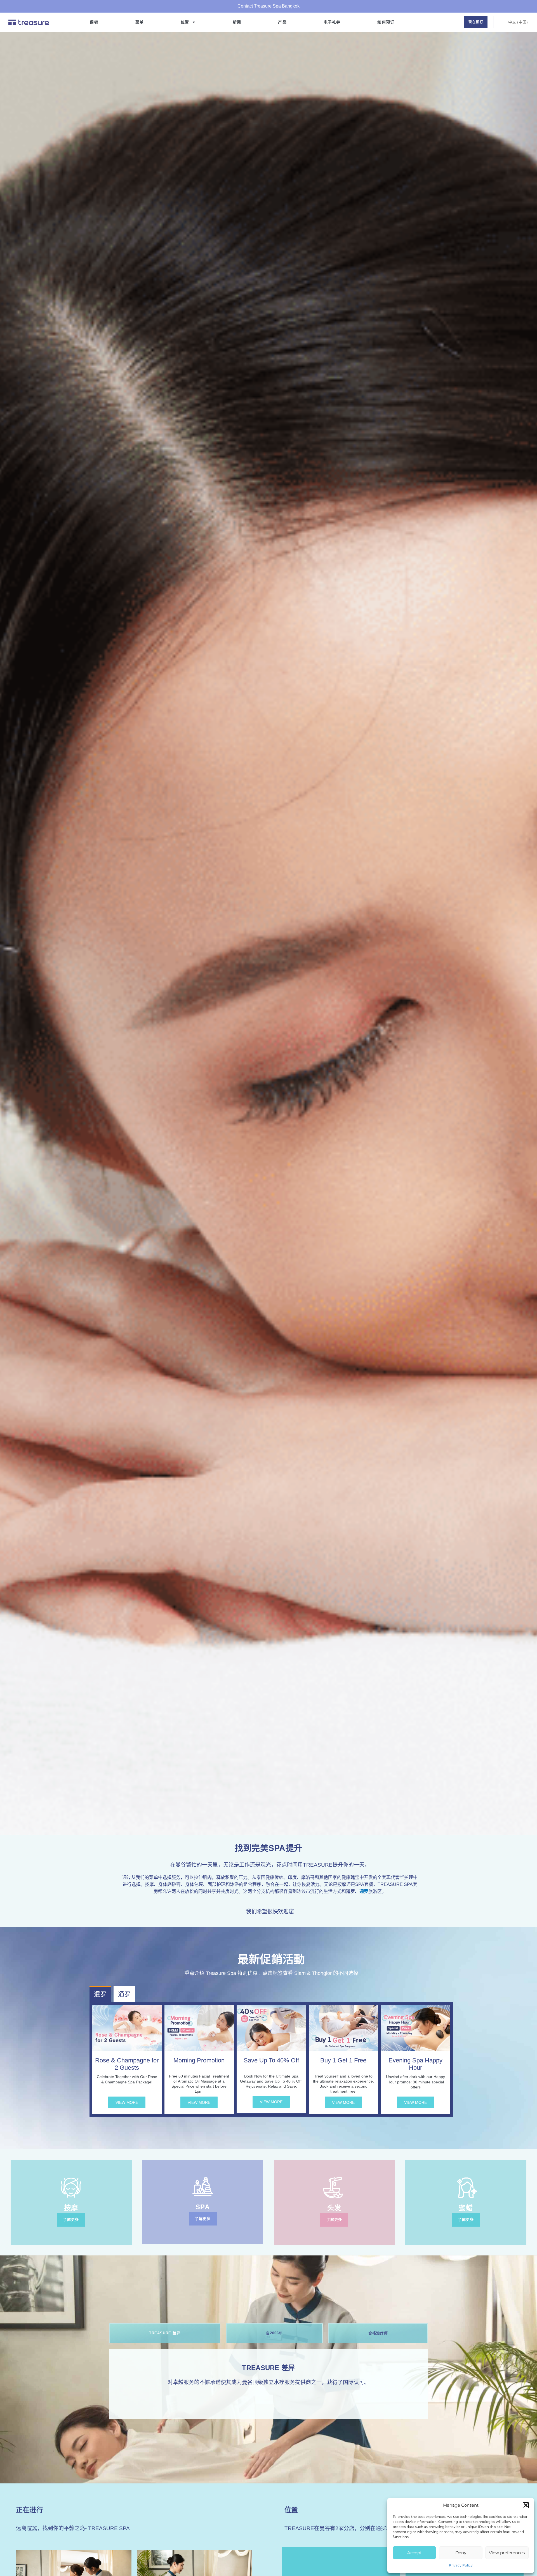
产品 (282, 22)
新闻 (237, 22)
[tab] (165, 2333)
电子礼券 (332, 22)
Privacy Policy (461, 2565)
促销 (94, 22)
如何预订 (386, 22)
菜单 (140, 22)
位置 (185, 22)
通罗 (364, 1891)
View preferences (507, 2553)
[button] (526, 2505)
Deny (461, 2553)
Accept (414, 2553)
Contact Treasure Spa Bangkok (268, 6)
